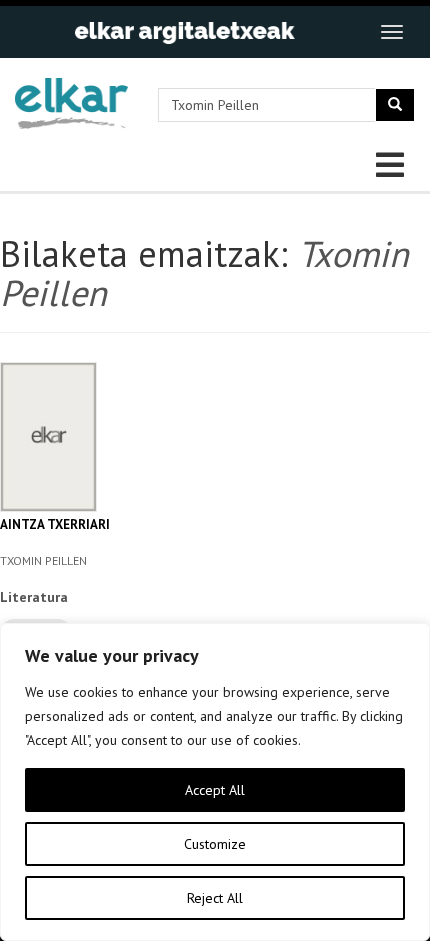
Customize (215, 844)
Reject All (215, 898)
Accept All (215, 790)
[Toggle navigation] (392, 32)
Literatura (34, 597)
